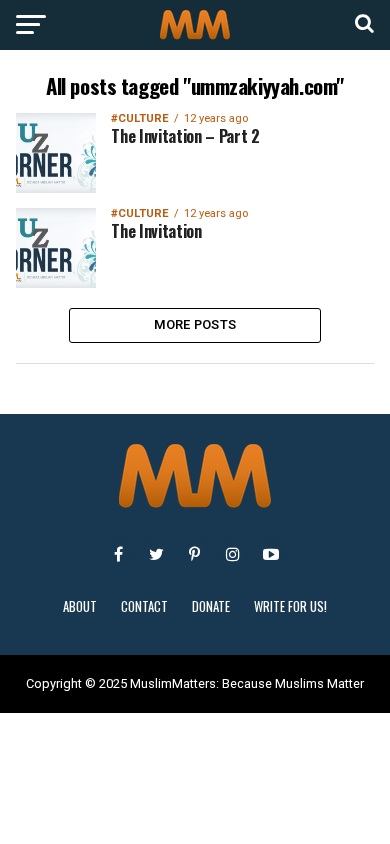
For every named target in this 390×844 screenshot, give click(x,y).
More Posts (195, 324)
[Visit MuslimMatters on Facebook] (119, 554)
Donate (211, 606)
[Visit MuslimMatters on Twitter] (157, 554)
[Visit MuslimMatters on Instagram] (233, 554)
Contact (144, 606)
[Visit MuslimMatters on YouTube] (271, 554)
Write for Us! (290, 606)
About (80, 606)
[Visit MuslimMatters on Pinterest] (195, 554)
